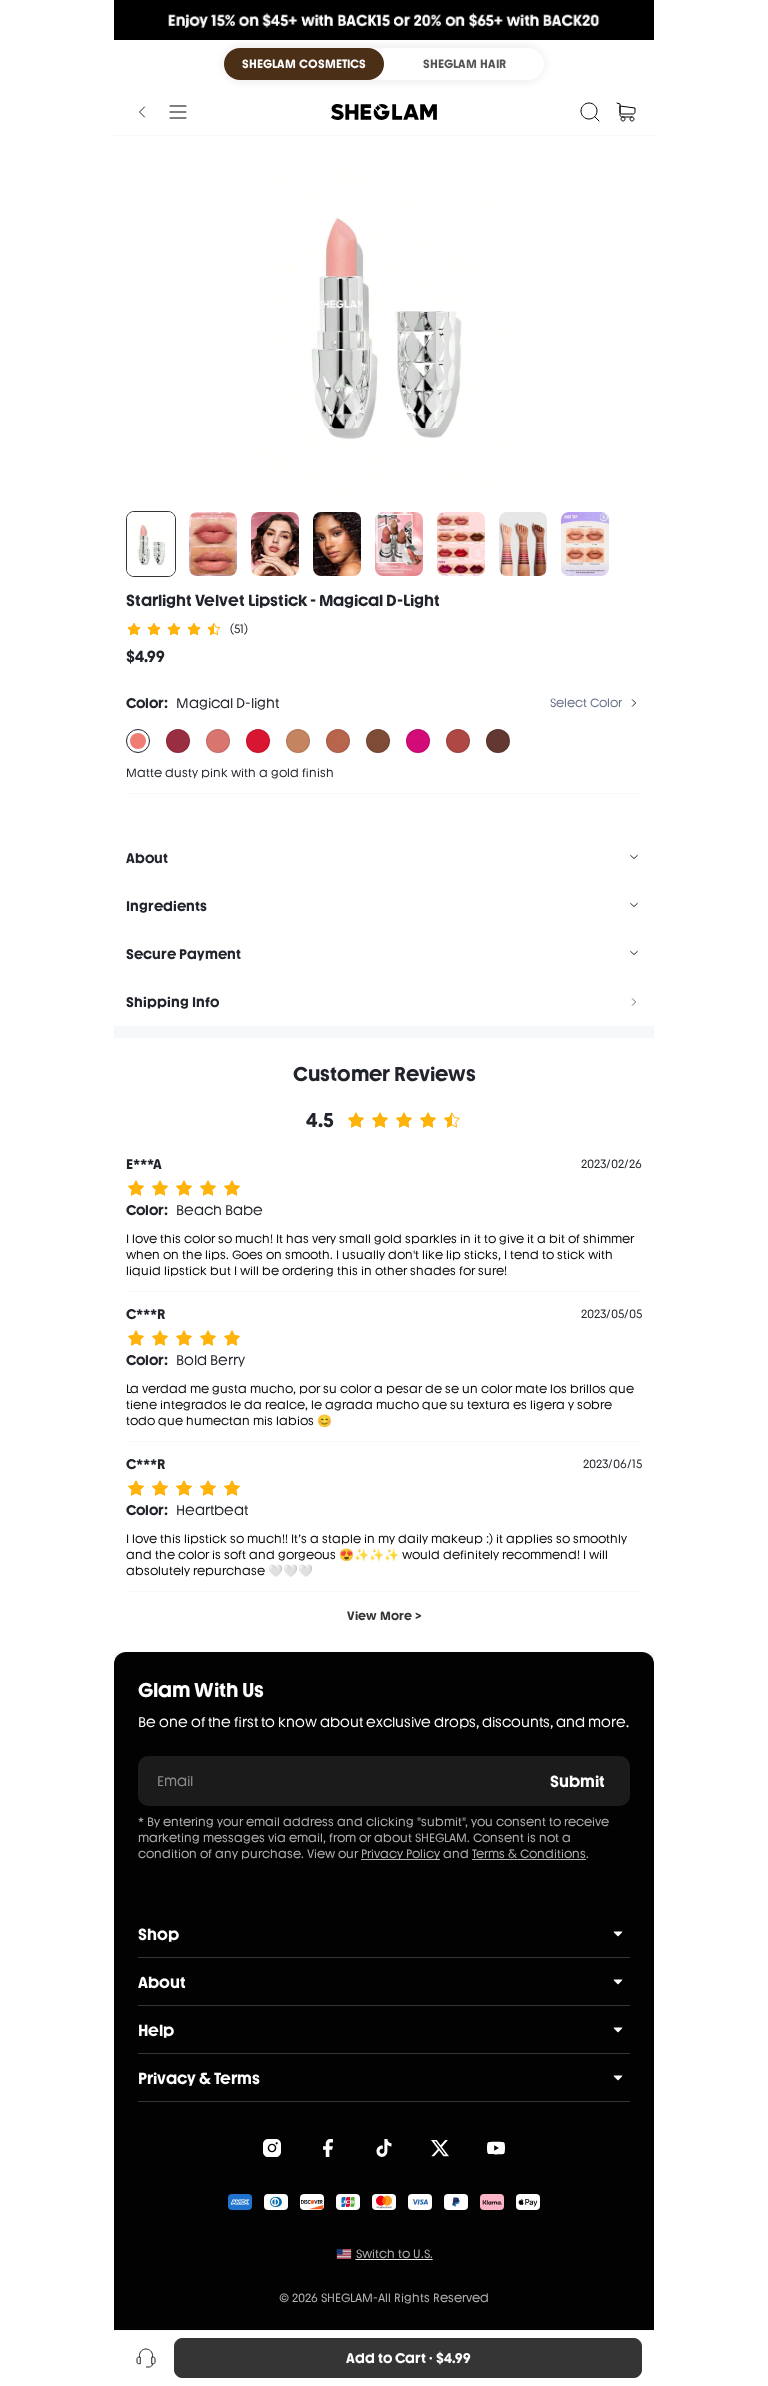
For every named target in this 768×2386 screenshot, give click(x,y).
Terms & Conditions (529, 1854)
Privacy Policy (400, 1854)
